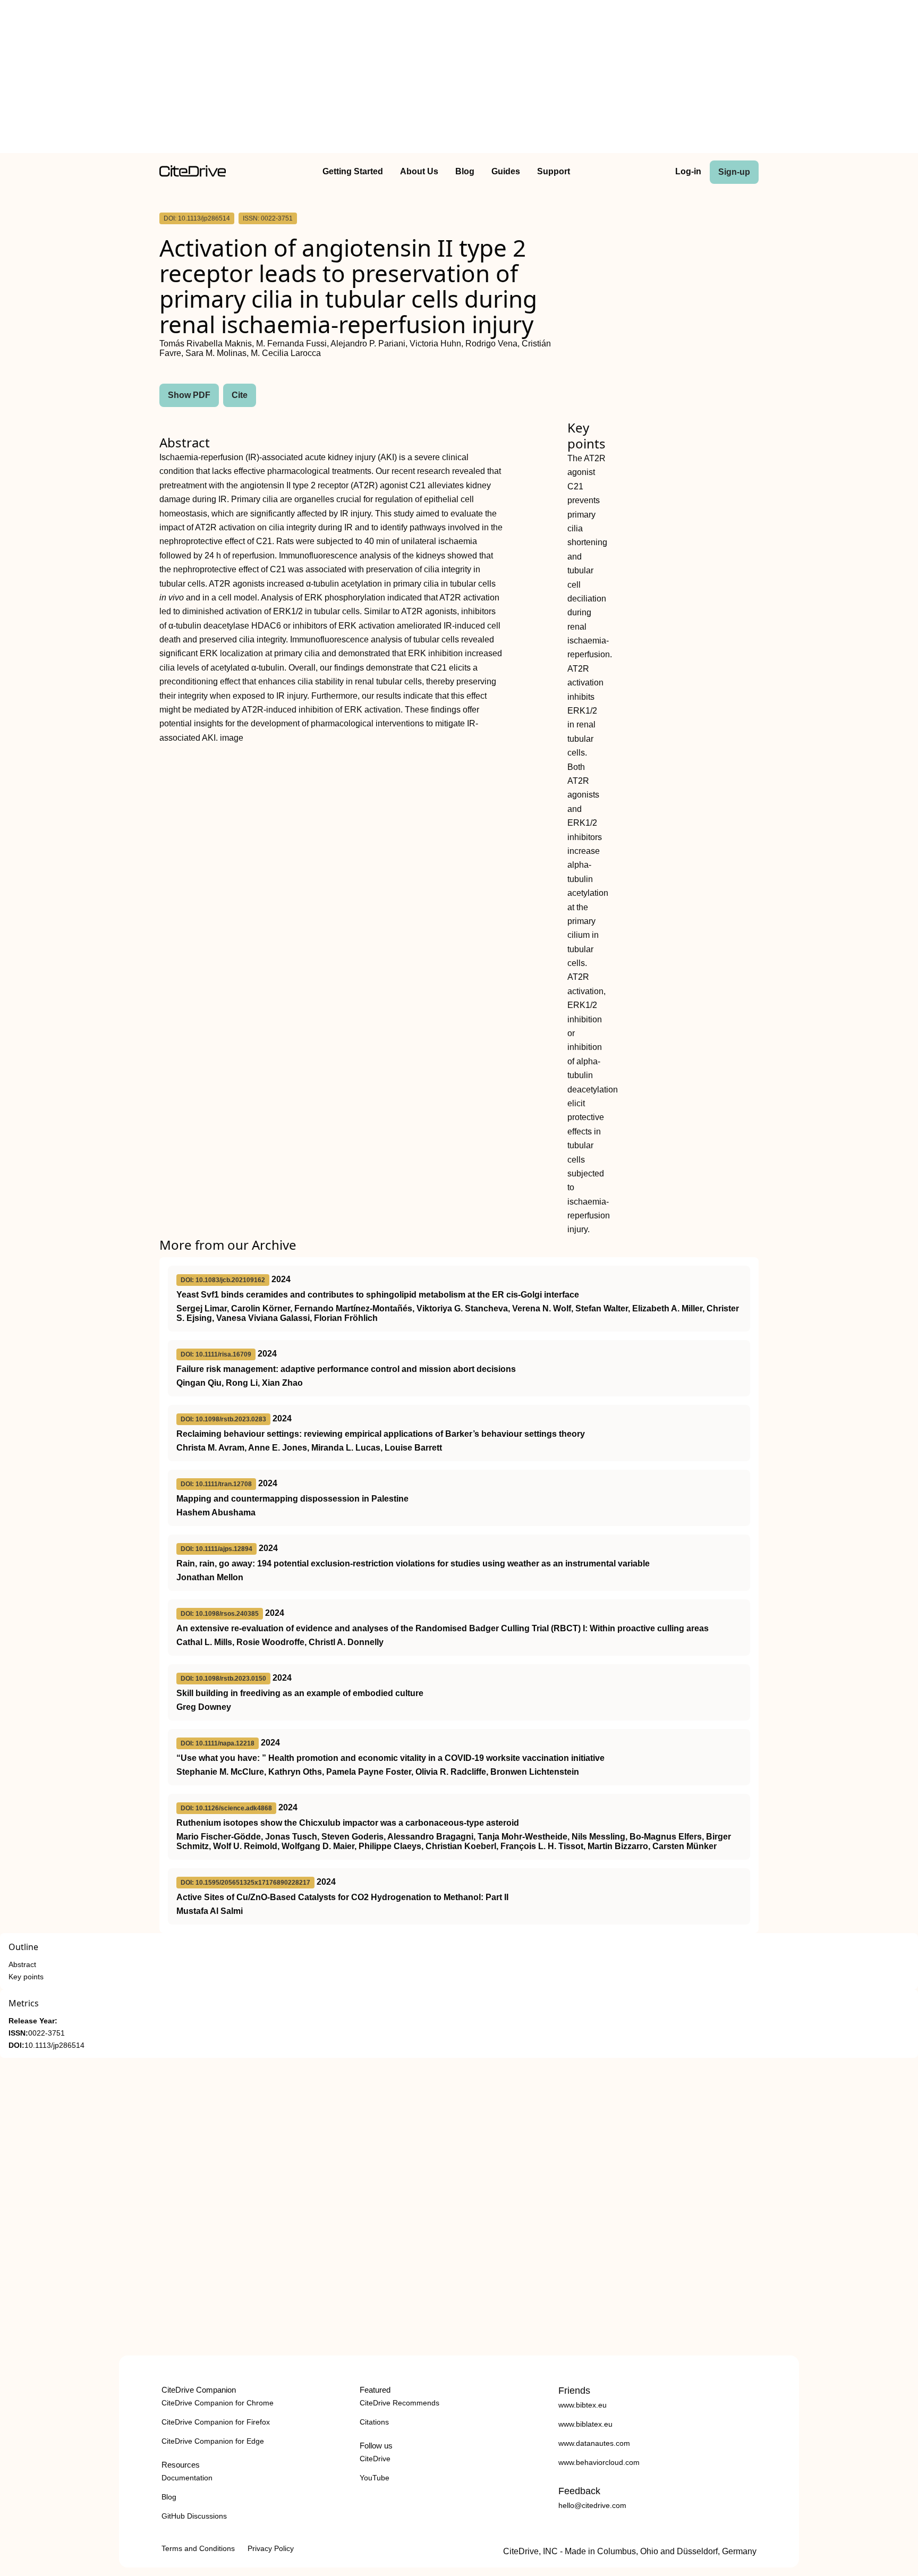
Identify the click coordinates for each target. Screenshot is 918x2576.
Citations (374, 2422)
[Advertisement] (459, 79)
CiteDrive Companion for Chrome (218, 2403)
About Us (419, 171)
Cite (240, 395)
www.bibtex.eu (583, 2405)
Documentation (187, 2478)
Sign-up (734, 172)
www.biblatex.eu (585, 2424)
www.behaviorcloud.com (599, 2462)
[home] (193, 174)
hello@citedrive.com (592, 2505)
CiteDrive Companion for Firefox (216, 2422)
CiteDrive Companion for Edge (213, 2441)
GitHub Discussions (194, 2516)
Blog (465, 171)
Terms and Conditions (198, 2548)
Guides (506, 171)
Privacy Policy (271, 2548)
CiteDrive (375, 2459)
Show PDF (189, 395)
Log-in (688, 171)
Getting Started (353, 171)
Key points (26, 1977)
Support (554, 171)
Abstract (22, 1965)
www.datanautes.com (594, 2443)
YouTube (375, 2478)
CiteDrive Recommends (399, 2403)
